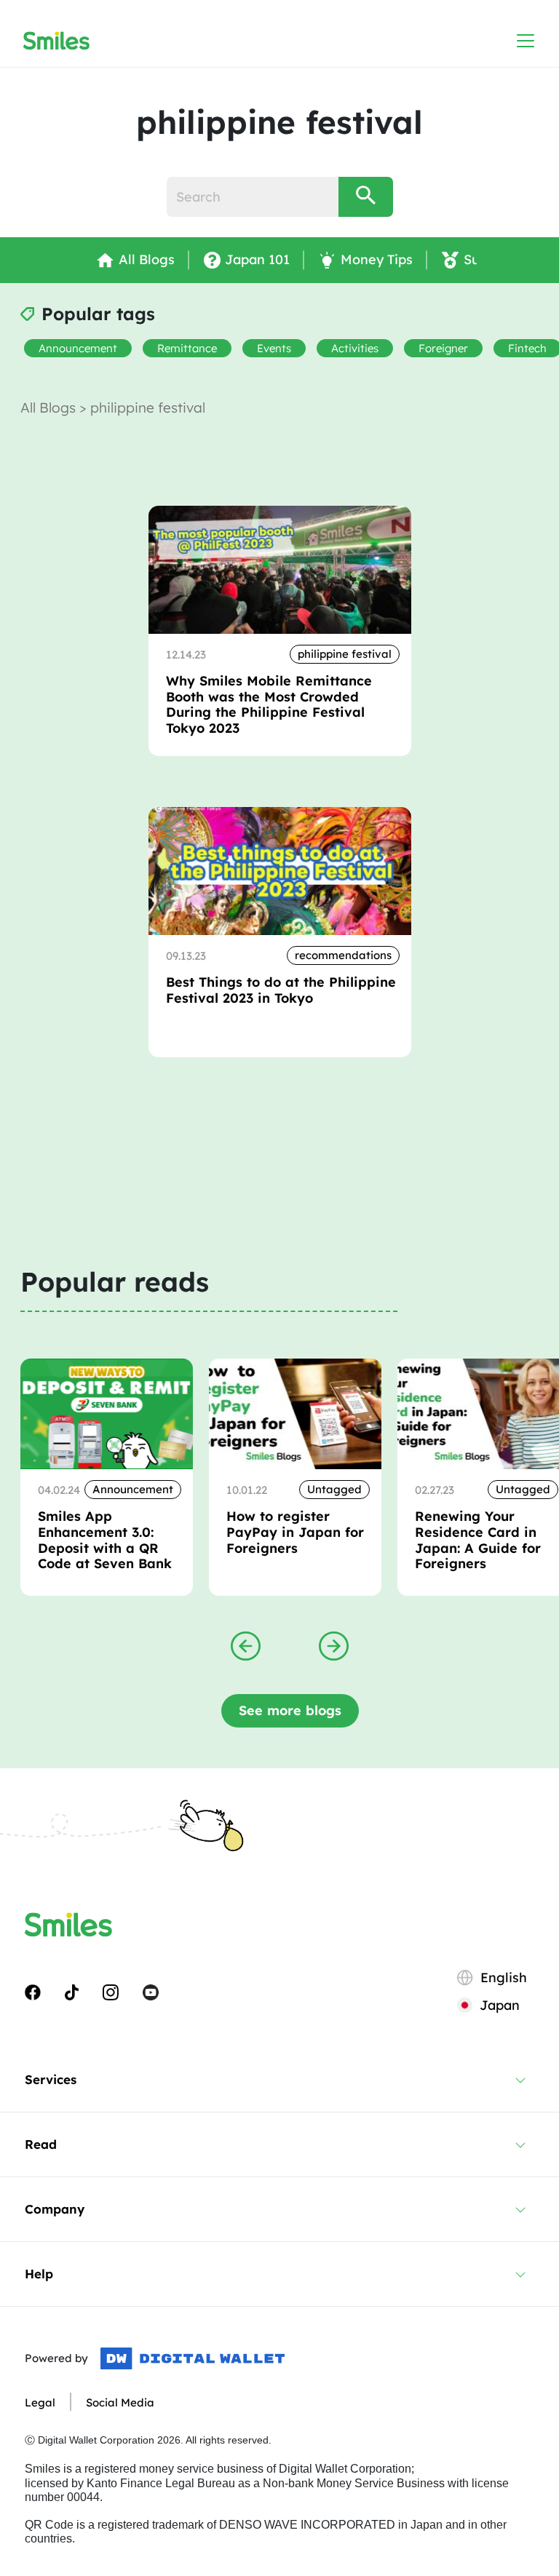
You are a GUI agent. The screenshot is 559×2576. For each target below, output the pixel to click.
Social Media (120, 2402)
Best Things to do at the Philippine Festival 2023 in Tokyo (281, 990)
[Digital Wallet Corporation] (193, 2358)
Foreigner (443, 348)
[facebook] (33, 1992)
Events (274, 348)
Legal (40, 2402)
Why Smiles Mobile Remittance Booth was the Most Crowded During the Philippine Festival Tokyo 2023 (269, 704)
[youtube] (151, 1992)
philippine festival (345, 654)
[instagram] (111, 1992)
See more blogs (290, 1710)
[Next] (334, 1645)
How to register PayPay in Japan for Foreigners (295, 1532)
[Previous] (246, 1645)
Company (55, 2209)
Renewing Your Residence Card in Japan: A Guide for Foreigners (478, 1540)
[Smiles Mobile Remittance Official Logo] (56, 41)
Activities (355, 348)
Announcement (78, 348)
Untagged (334, 1489)
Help (39, 2274)
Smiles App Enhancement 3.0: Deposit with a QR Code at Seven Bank (105, 1540)
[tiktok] (72, 1992)
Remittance (187, 348)
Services (51, 2079)
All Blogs (50, 408)
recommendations (343, 955)
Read (41, 2144)
